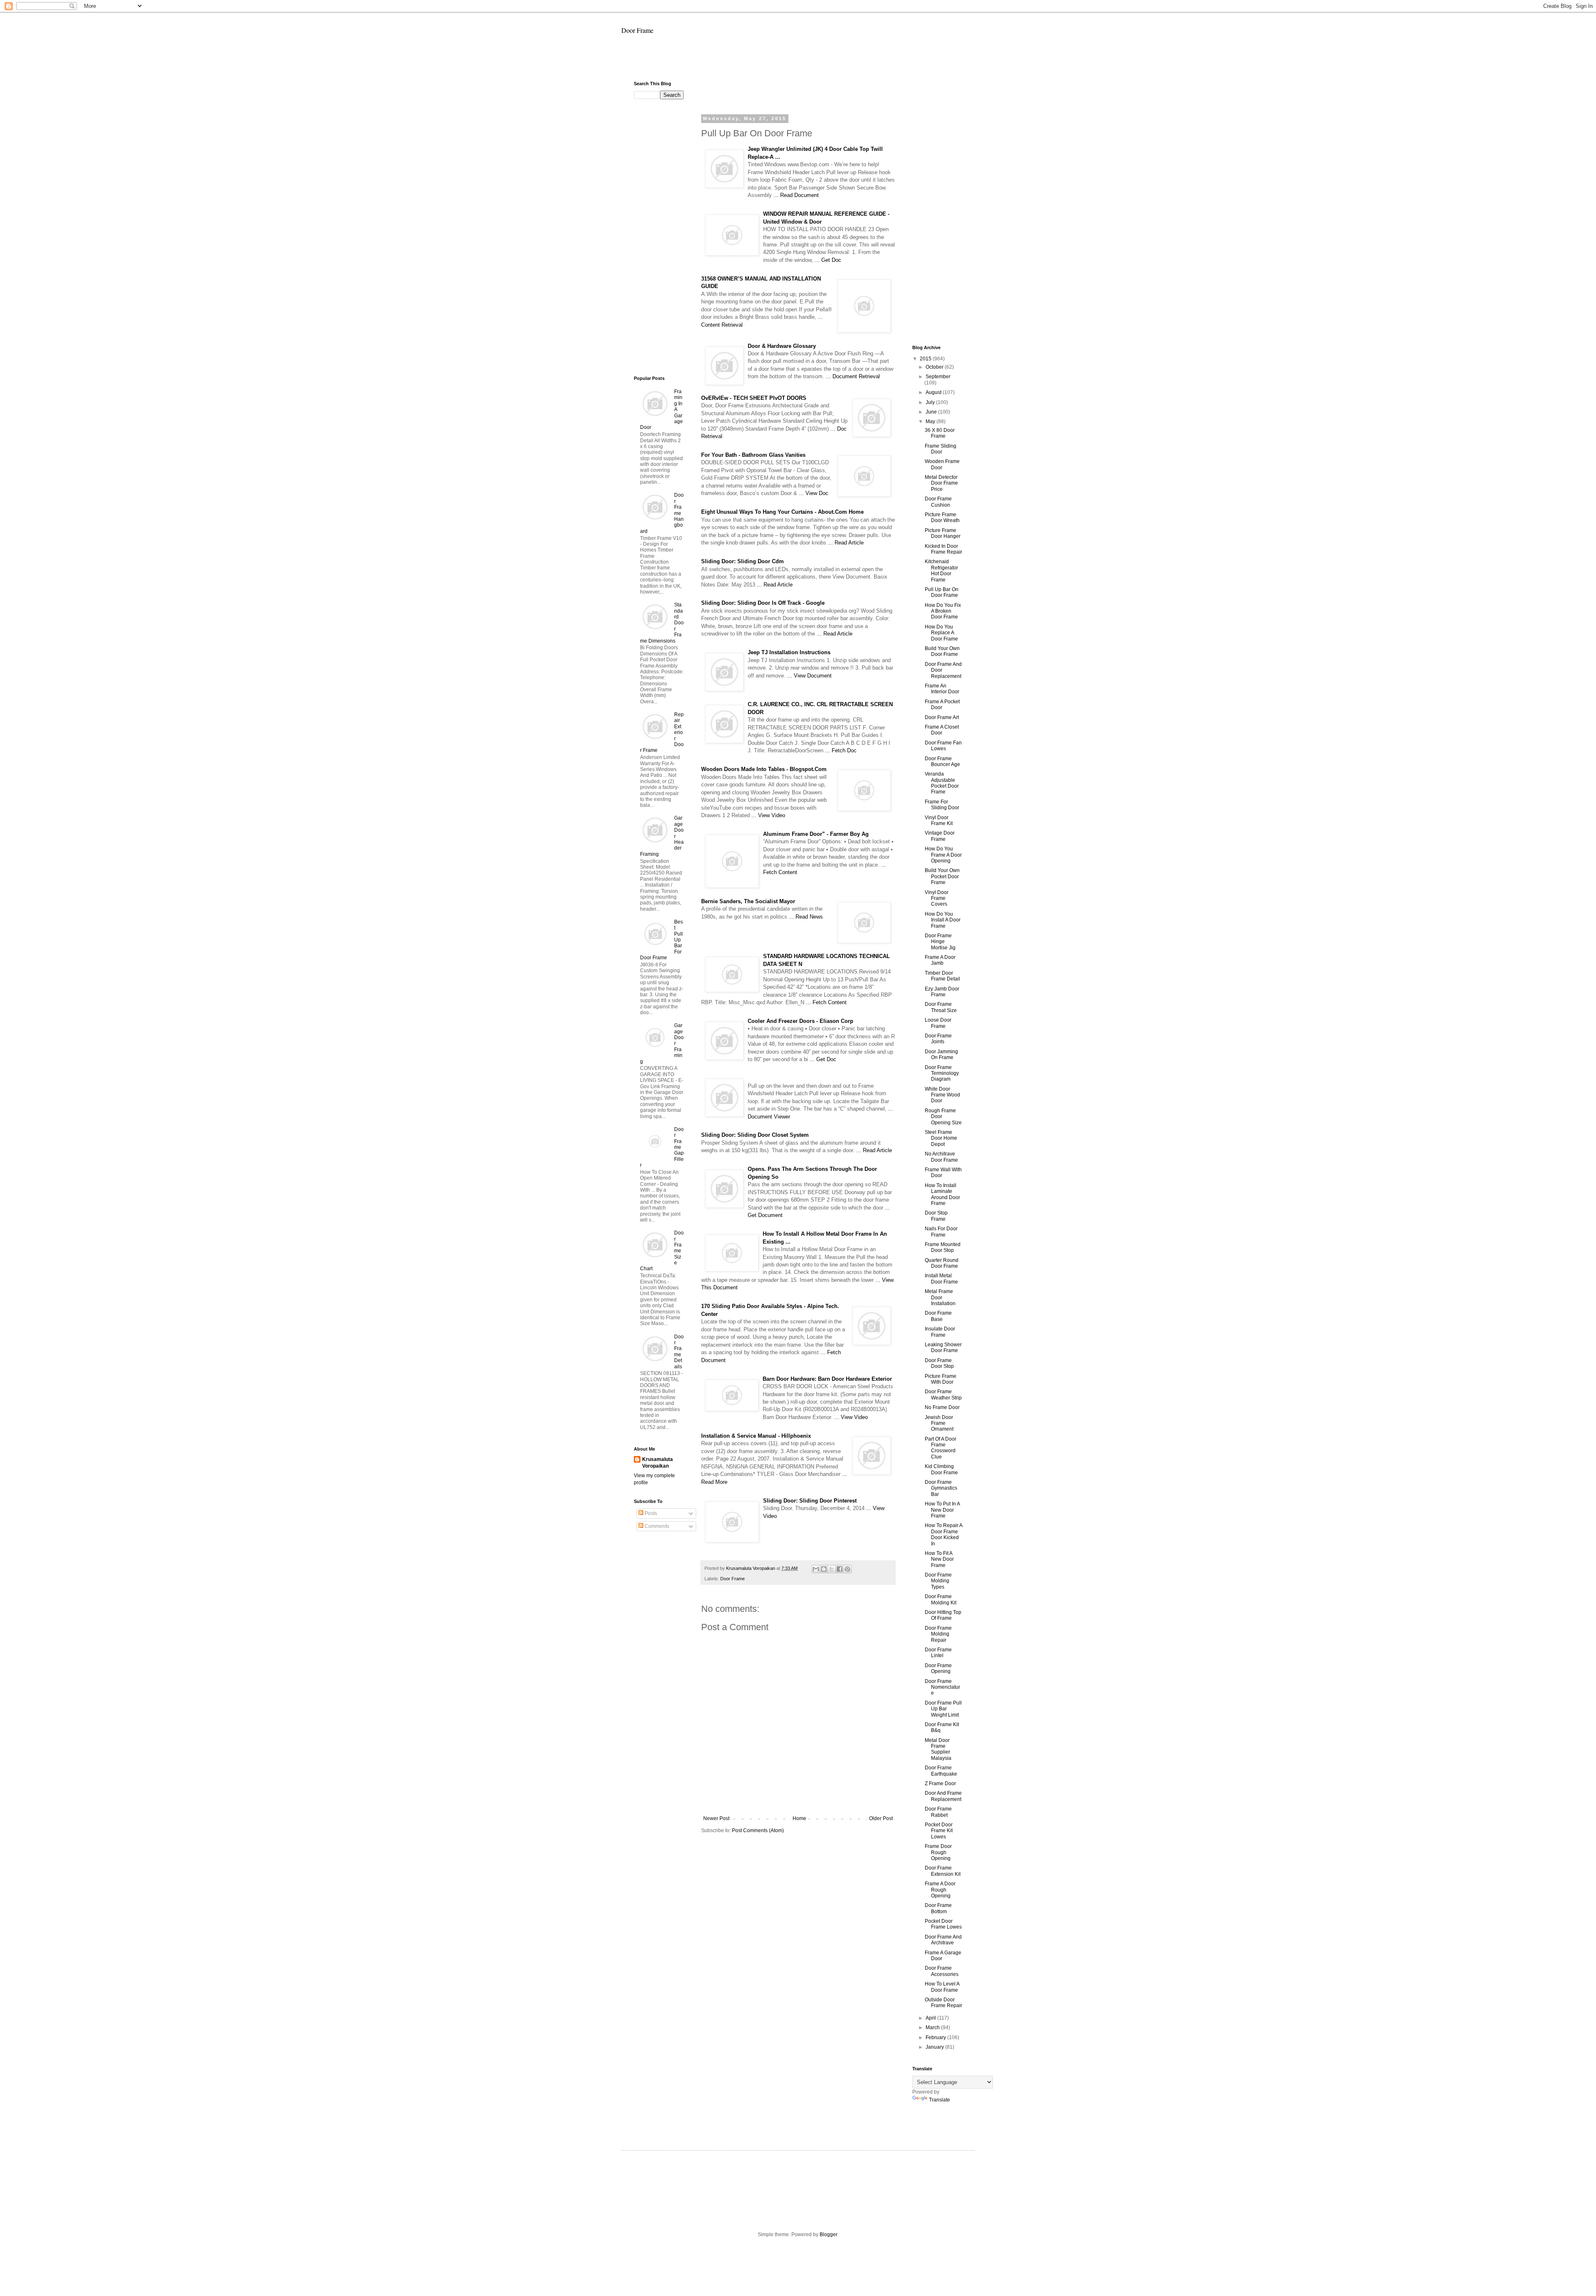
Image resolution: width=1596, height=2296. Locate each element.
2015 (926, 359)
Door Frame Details (679, 1352)
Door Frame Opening (938, 1668)
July (931, 402)
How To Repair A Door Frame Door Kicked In (943, 1534)
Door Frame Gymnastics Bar (941, 1488)
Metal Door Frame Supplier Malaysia (938, 1749)
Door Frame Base (938, 1316)
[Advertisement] (798, 61)
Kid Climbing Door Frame (941, 1469)
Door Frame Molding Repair (938, 1634)
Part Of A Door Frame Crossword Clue (941, 1448)
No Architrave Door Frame (941, 1157)
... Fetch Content (826, 1002)
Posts (650, 1513)
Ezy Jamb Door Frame (942, 992)
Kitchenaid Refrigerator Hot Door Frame (941, 570)
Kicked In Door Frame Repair (943, 549)
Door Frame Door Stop (939, 1363)
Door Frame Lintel (938, 1653)
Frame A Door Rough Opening (940, 1890)
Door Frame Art (942, 717)
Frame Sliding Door (941, 449)
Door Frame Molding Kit (941, 1599)
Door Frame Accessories (942, 1971)
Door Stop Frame (936, 1216)
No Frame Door (942, 1407)
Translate (940, 2100)
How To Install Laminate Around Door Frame (942, 1194)
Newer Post (716, 1818)
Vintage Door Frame (940, 836)
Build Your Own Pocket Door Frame (942, 876)
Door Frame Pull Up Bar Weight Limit (943, 1709)
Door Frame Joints (938, 1039)
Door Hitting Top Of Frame (943, 1615)
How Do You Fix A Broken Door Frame (943, 611)
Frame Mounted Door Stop (943, 1247)
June (932, 412)
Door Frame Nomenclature (942, 1687)
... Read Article (846, 543)
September (938, 377)
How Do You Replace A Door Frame (941, 633)
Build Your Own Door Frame (942, 651)
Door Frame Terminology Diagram (942, 1073)
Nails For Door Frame (941, 1232)
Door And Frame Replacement (943, 1796)
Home (799, 1818)
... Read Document (796, 195)
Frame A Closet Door (942, 730)
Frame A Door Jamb (940, 960)
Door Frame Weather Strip (943, 1394)
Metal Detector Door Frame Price (941, 483)
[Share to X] (832, 1569)
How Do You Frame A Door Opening (943, 855)
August (934, 392)
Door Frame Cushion (938, 502)
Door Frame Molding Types (938, 1581)
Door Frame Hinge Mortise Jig (940, 942)
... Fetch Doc (841, 750)
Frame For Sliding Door (942, 805)
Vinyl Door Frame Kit (939, 820)
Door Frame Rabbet (938, 1812)
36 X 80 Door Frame (940, 433)
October (935, 367)
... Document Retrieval (853, 376)
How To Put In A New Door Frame (942, 1510)
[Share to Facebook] (840, 1569)
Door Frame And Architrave (943, 1940)
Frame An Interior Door (942, 689)
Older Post (881, 1818)
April (931, 2018)
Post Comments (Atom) (758, 1830)
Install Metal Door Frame (941, 1279)
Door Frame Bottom (938, 1908)
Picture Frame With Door (941, 1379)
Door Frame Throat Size (941, 1007)
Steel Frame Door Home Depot (941, 1138)
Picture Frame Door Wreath (942, 517)
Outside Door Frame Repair (943, 2003)
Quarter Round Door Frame (942, 1263)
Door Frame (637, 30)
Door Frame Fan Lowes (943, 746)
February (936, 2037)
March (933, 2027)
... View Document (809, 676)
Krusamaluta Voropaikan (658, 1463)
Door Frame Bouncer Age (942, 761)
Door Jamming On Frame (941, 1054)
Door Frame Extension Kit (943, 1871)
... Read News (806, 917)
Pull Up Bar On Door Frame (942, 592)
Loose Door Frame (938, 1023)
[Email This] (816, 1569)
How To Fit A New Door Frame (939, 1559)
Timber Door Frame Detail (942, 976)
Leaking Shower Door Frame (943, 1348)
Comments (656, 1526)
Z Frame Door (940, 1784)
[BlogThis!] (824, 1569)
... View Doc (814, 493)
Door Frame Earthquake (941, 1771)
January (935, 2047)
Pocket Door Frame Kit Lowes (939, 1831)
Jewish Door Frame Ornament (939, 1423)
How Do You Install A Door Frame (943, 920)
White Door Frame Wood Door (942, 1095)
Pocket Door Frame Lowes (943, 1924)
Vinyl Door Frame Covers (937, 898)
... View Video (768, 815)
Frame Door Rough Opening (938, 1852)
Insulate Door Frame (940, 1332)
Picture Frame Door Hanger (943, 533)
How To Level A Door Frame (942, 1987)
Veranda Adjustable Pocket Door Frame (942, 783)
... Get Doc (828, 260)
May (931, 421)
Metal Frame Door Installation (940, 1297)
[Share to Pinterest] (847, 1569)
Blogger (828, 2234)
